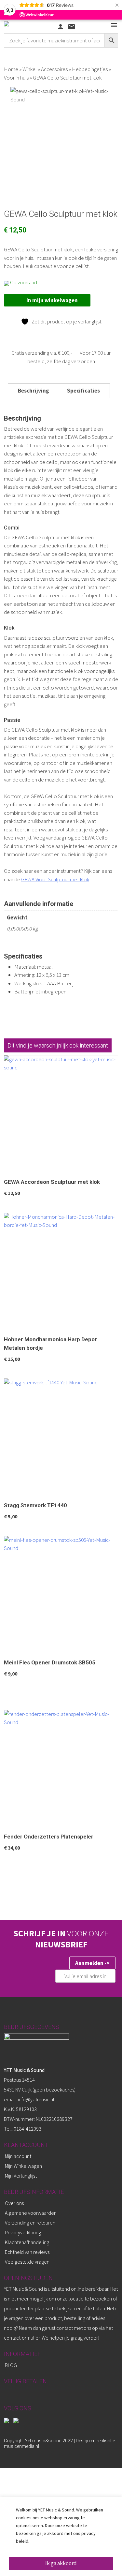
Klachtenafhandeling (27, 2242)
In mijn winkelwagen (52, 300)
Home (11, 69)
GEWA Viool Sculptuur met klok (55, 879)
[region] (61, 2536)
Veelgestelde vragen (27, 2262)
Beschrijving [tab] (34, 391)
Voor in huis (16, 78)
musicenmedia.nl (21, 2446)
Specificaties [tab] (83, 391)
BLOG (11, 2365)
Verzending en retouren (30, 2223)
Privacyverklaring (23, 2232)
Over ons (14, 2203)
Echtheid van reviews (27, 2252)
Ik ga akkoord (61, 2563)
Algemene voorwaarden (31, 2213)
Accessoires (54, 69)
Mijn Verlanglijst (21, 2176)
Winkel (30, 69)
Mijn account (18, 2156)
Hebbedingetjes (90, 69)
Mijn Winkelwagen (23, 2166)
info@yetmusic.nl (36, 2099)
